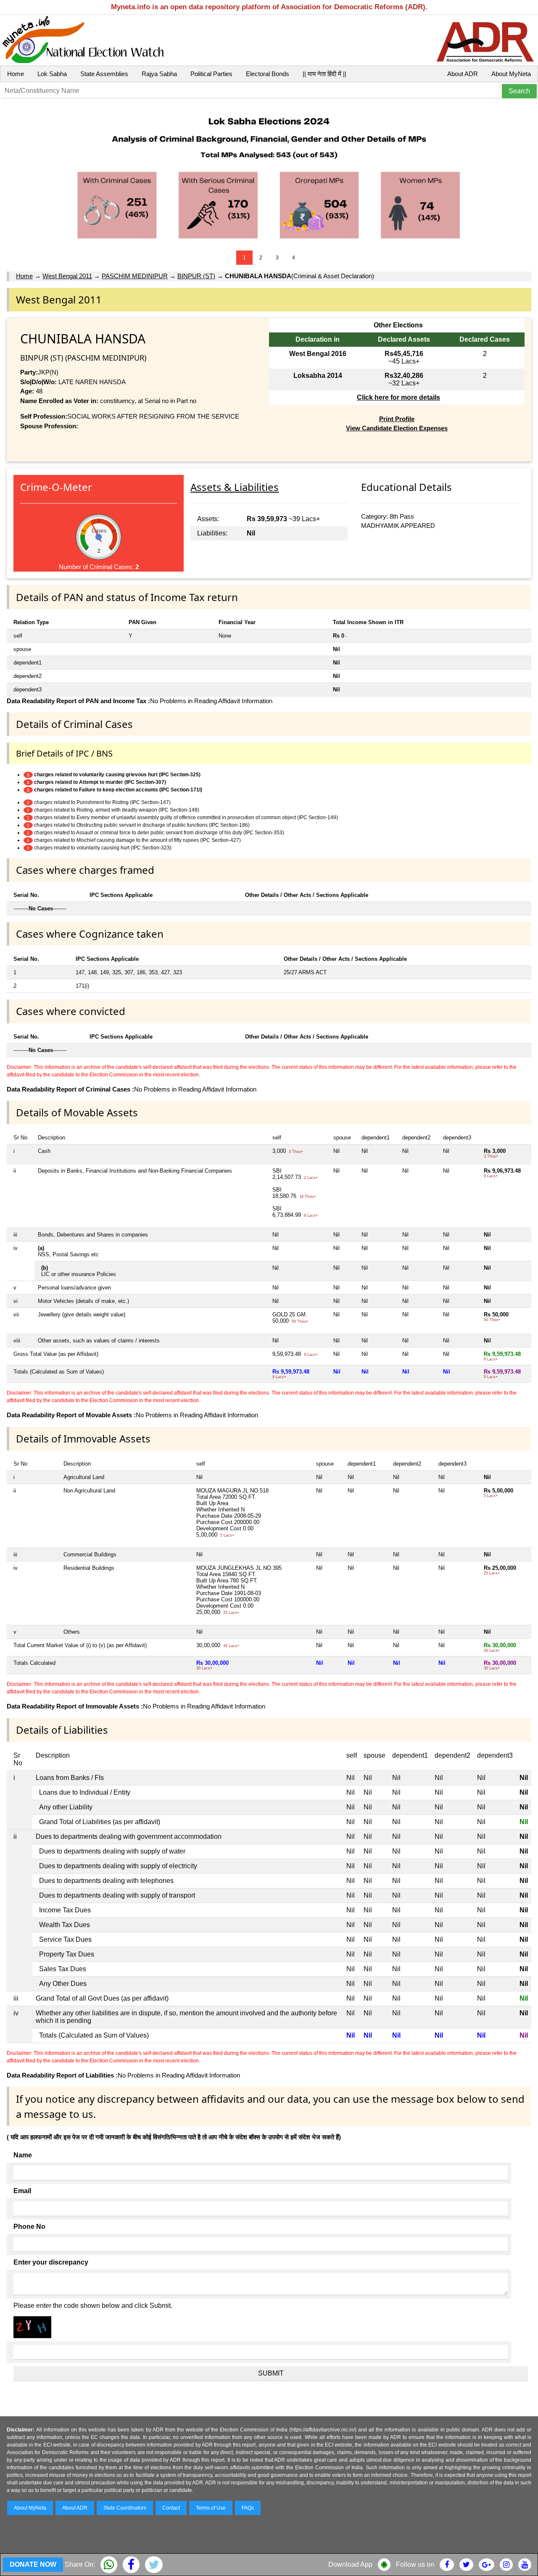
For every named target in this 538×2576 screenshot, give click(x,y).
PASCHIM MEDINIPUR (135, 276)
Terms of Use (211, 2508)
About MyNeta (511, 74)
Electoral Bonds (268, 74)
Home (16, 74)
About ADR (463, 74)
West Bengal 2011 (67, 276)
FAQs (248, 2508)
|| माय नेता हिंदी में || (324, 74)
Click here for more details (398, 397)
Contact (171, 2508)
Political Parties (211, 74)
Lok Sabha (52, 74)
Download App (350, 2564)
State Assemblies (104, 74)
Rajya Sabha (159, 74)
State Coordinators (125, 2508)
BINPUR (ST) (196, 276)
